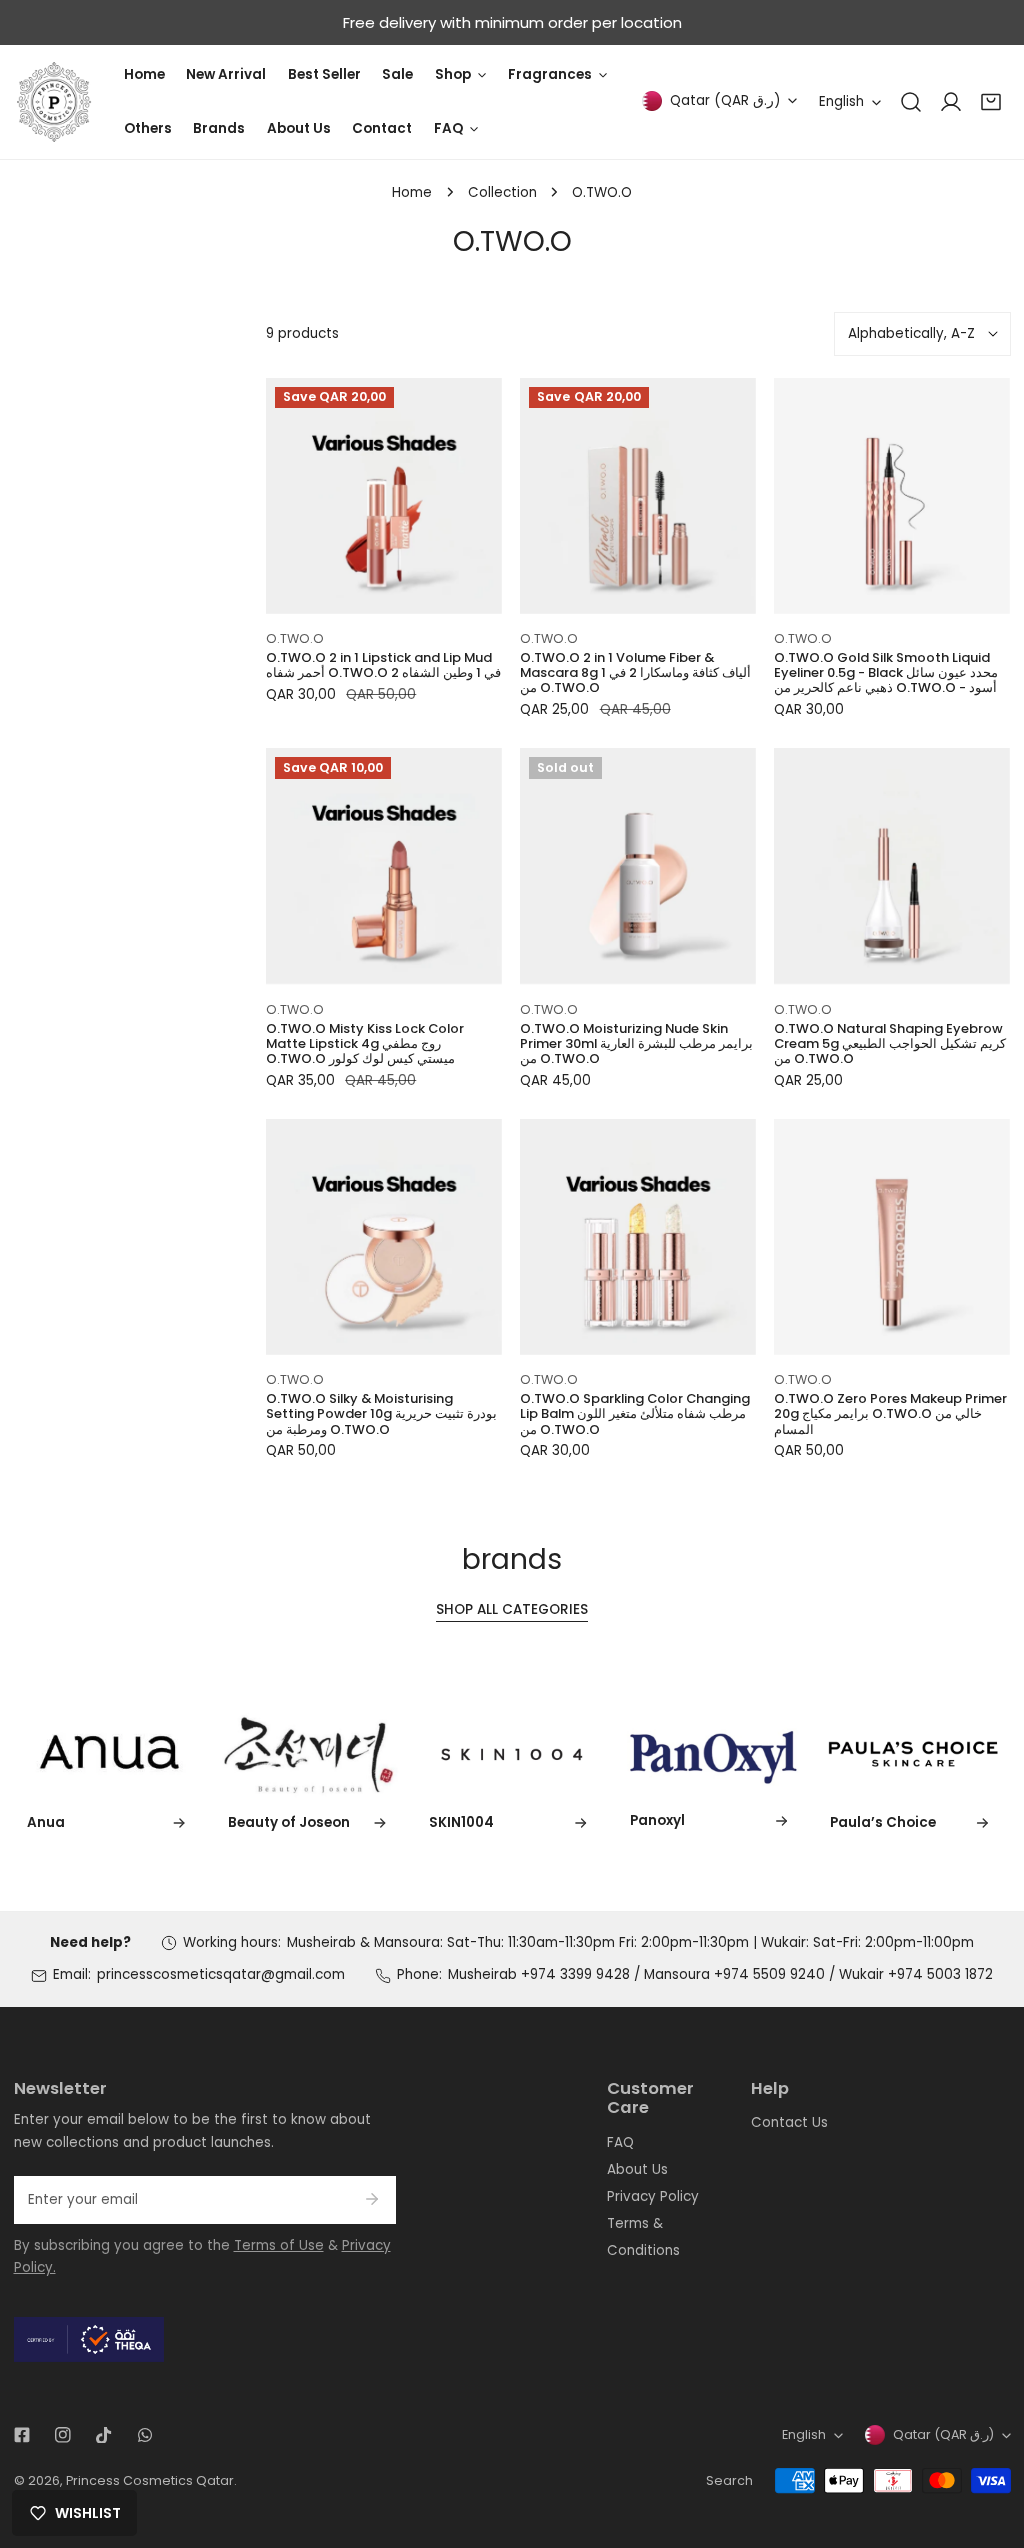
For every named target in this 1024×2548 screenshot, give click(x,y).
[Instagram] (62, 2435)
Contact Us (789, 2122)
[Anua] (111, 1754)
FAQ (620, 2142)
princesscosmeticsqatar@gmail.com (221, 1974)
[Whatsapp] (144, 2435)
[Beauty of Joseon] (311, 1754)
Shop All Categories (512, 1609)
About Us (637, 2169)
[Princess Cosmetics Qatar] (54, 102)
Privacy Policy (653, 2196)
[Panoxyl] (713, 1753)
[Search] (911, 102)
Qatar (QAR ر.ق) (725, 100)
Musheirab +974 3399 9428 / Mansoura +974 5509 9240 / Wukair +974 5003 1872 (720, 1974)
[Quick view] (465, 592)
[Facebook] (21, 2435)
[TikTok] (103, 2435)
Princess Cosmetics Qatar (150, 2480)
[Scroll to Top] (990, 2444)
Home (412, 192)
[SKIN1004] (512, 1754)
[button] (991, 102)
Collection (502, 192)
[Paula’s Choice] (914, 1754)
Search (729, 2480)
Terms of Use (279, 2245)
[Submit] (371, 2199)
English (841, 101)
